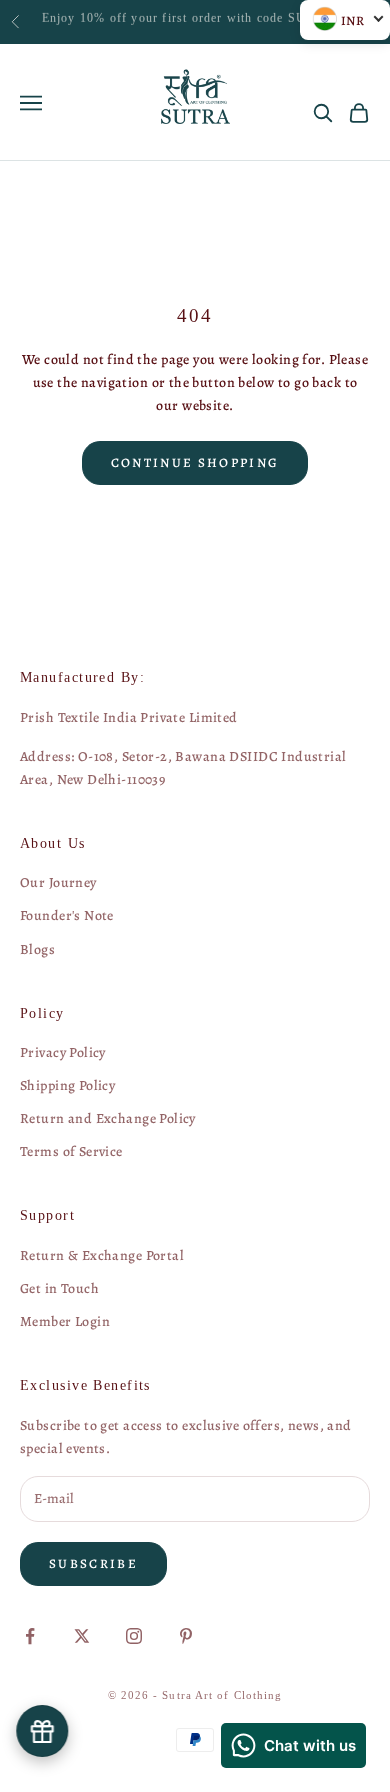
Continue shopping (195, 462)
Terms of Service (71, 1151)
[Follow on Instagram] (134, 1636)
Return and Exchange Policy (108, 1118)
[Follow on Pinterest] (186, 1636)
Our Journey (58, 882)
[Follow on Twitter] (82, 1636)
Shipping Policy (67, 1085)
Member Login (65, 1321)
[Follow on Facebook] (30, 1636)
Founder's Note (67, 915)
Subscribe (93, 1563)
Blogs (37, 949)
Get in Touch (59, 1288)
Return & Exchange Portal (102, 1255)
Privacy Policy (63, 1052)
